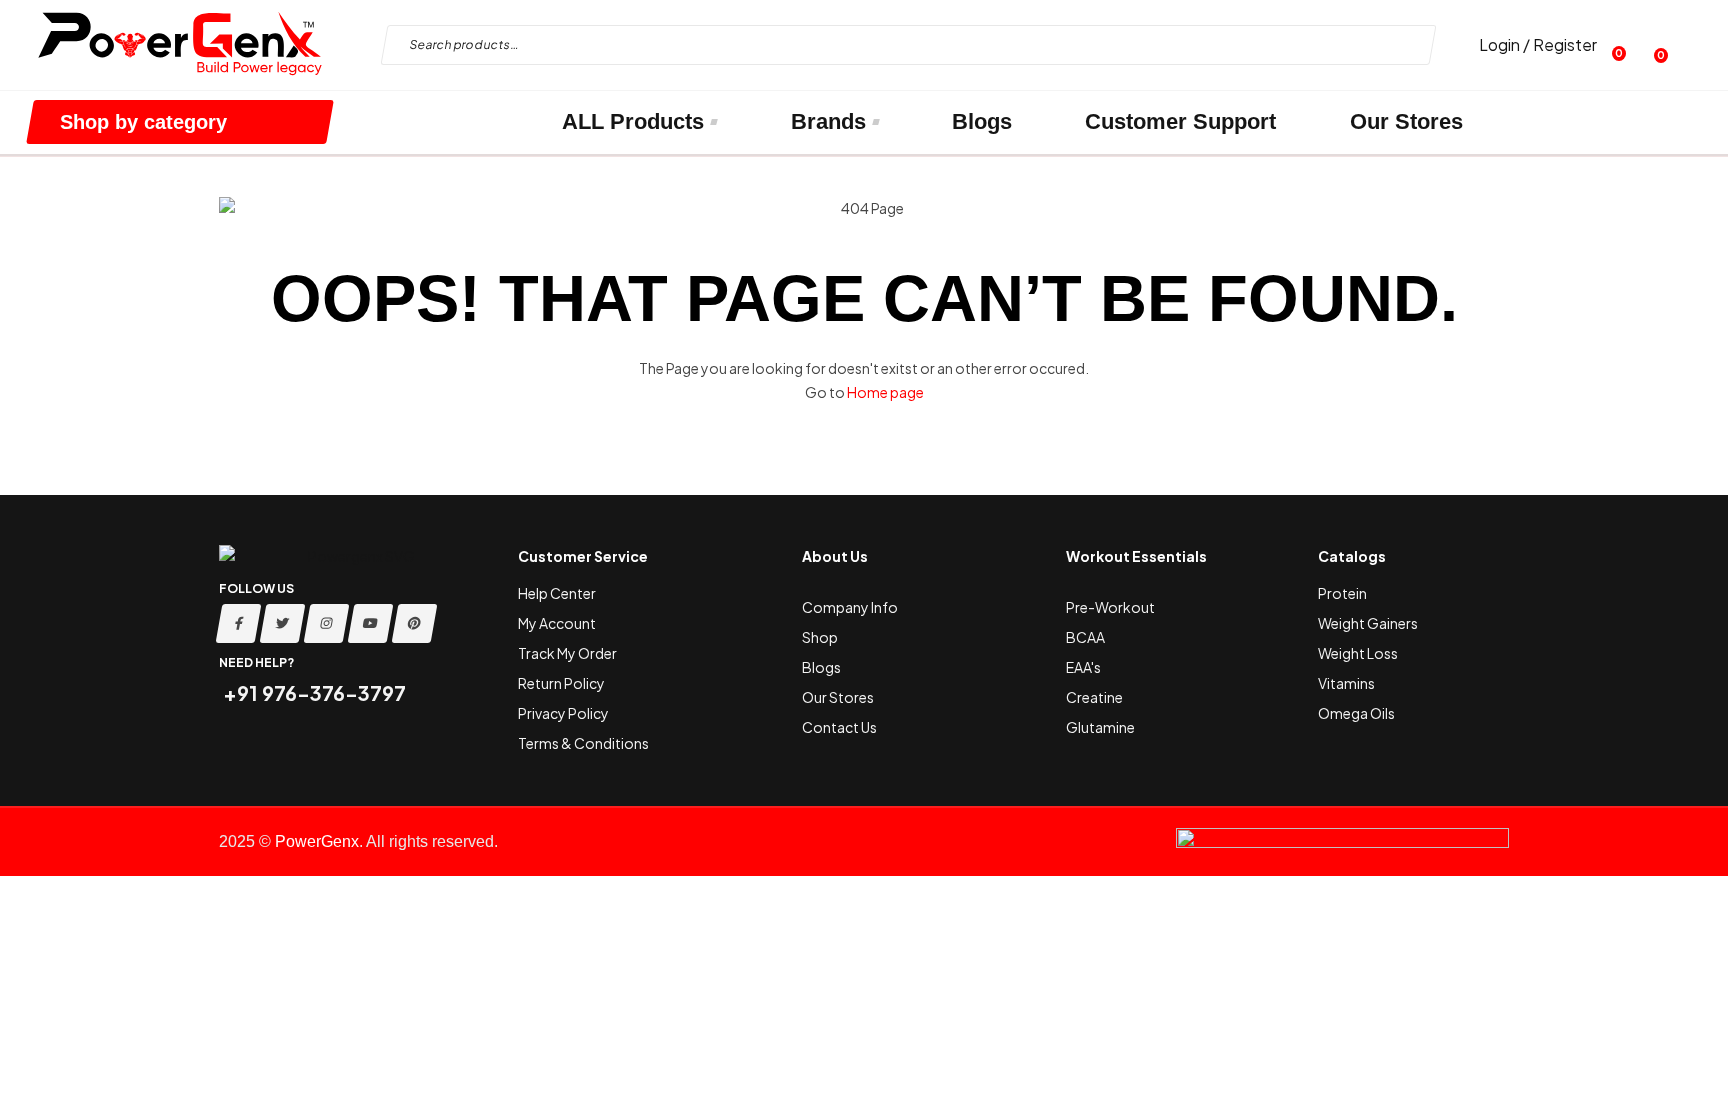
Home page (885, 392)
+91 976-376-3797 (312, 692)
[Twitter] (283, 623)
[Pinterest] (415, 623)
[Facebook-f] (239, 623)
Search (1404, 45)
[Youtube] (371, 623)
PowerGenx (317, 841)
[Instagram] (327, 623)
